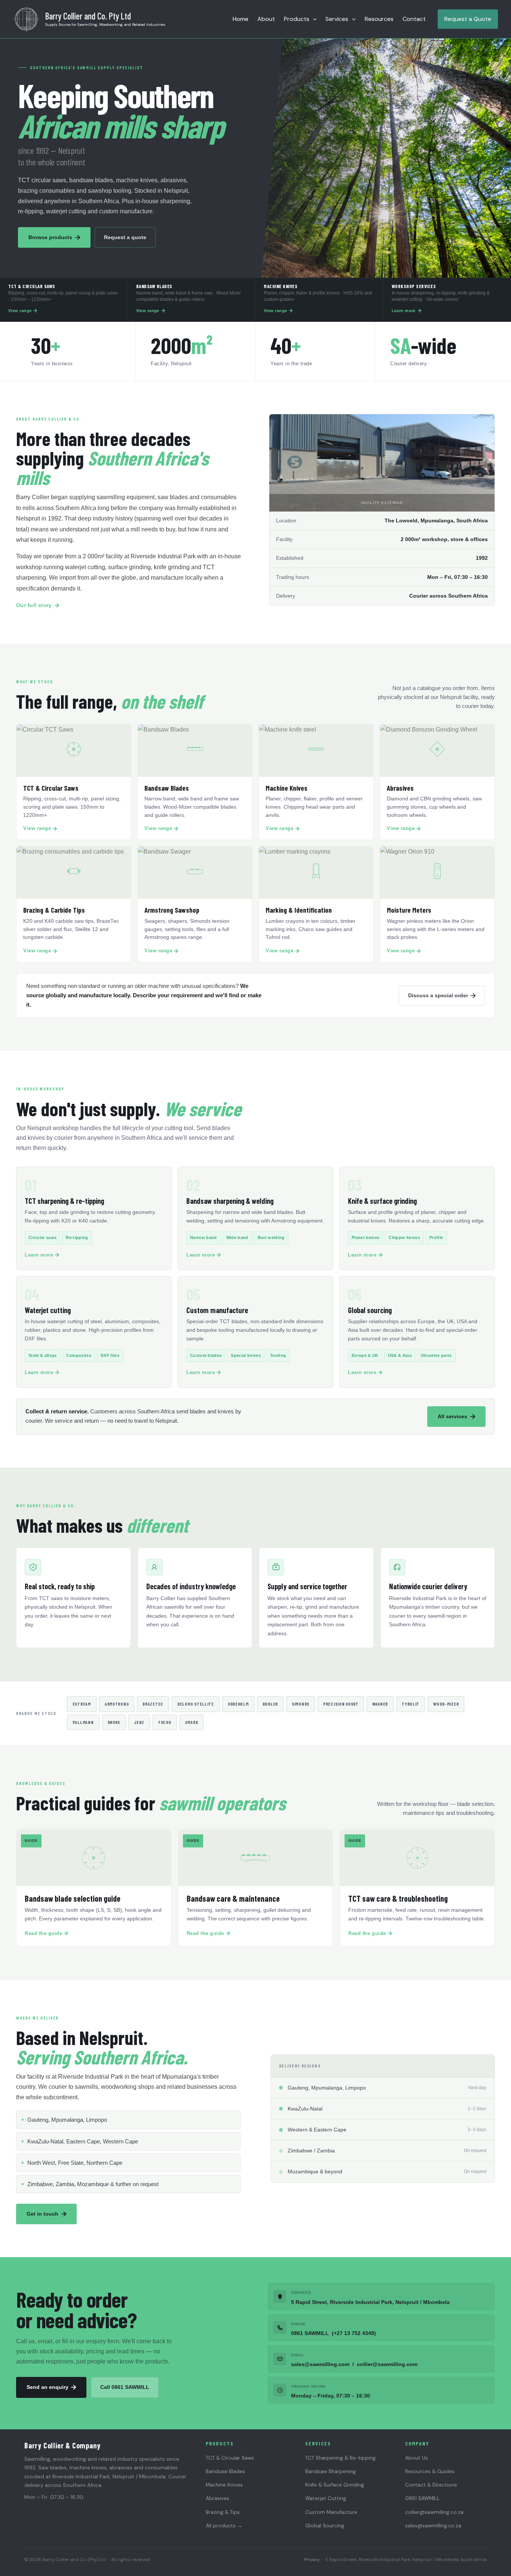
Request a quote (125, 237)
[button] (313, 19)
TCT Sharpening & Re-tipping (340, 2458)
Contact (414, 19)
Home (241, 19)
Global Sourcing (325, 2526)
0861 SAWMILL (422, 2498)
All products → (224, 2526)
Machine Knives (224, 2485)
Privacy (312, 2560)
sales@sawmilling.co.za (433, 2526)
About (266, 19)
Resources (379, 19)
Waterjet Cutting (326, 2498)
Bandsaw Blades (225, 2471)
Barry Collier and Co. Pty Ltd (88, 16)
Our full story (34, 605)
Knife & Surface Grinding (335, 2485)
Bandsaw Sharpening (331, 2471)
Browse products (50, 237)
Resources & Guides (430, 2471)
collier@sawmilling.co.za (434, 2512)
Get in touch (42, 2214)
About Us (417, 2458)
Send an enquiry (48, 2387)
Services (337, 19)
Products (297, 19)
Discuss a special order (438, 995)
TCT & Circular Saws (230, 2458)
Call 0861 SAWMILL (125, 2387)
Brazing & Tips (223, 2512)
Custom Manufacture (331, 2512)
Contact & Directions (431, 2485)
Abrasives (218, 2498)
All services (452, 1416)
